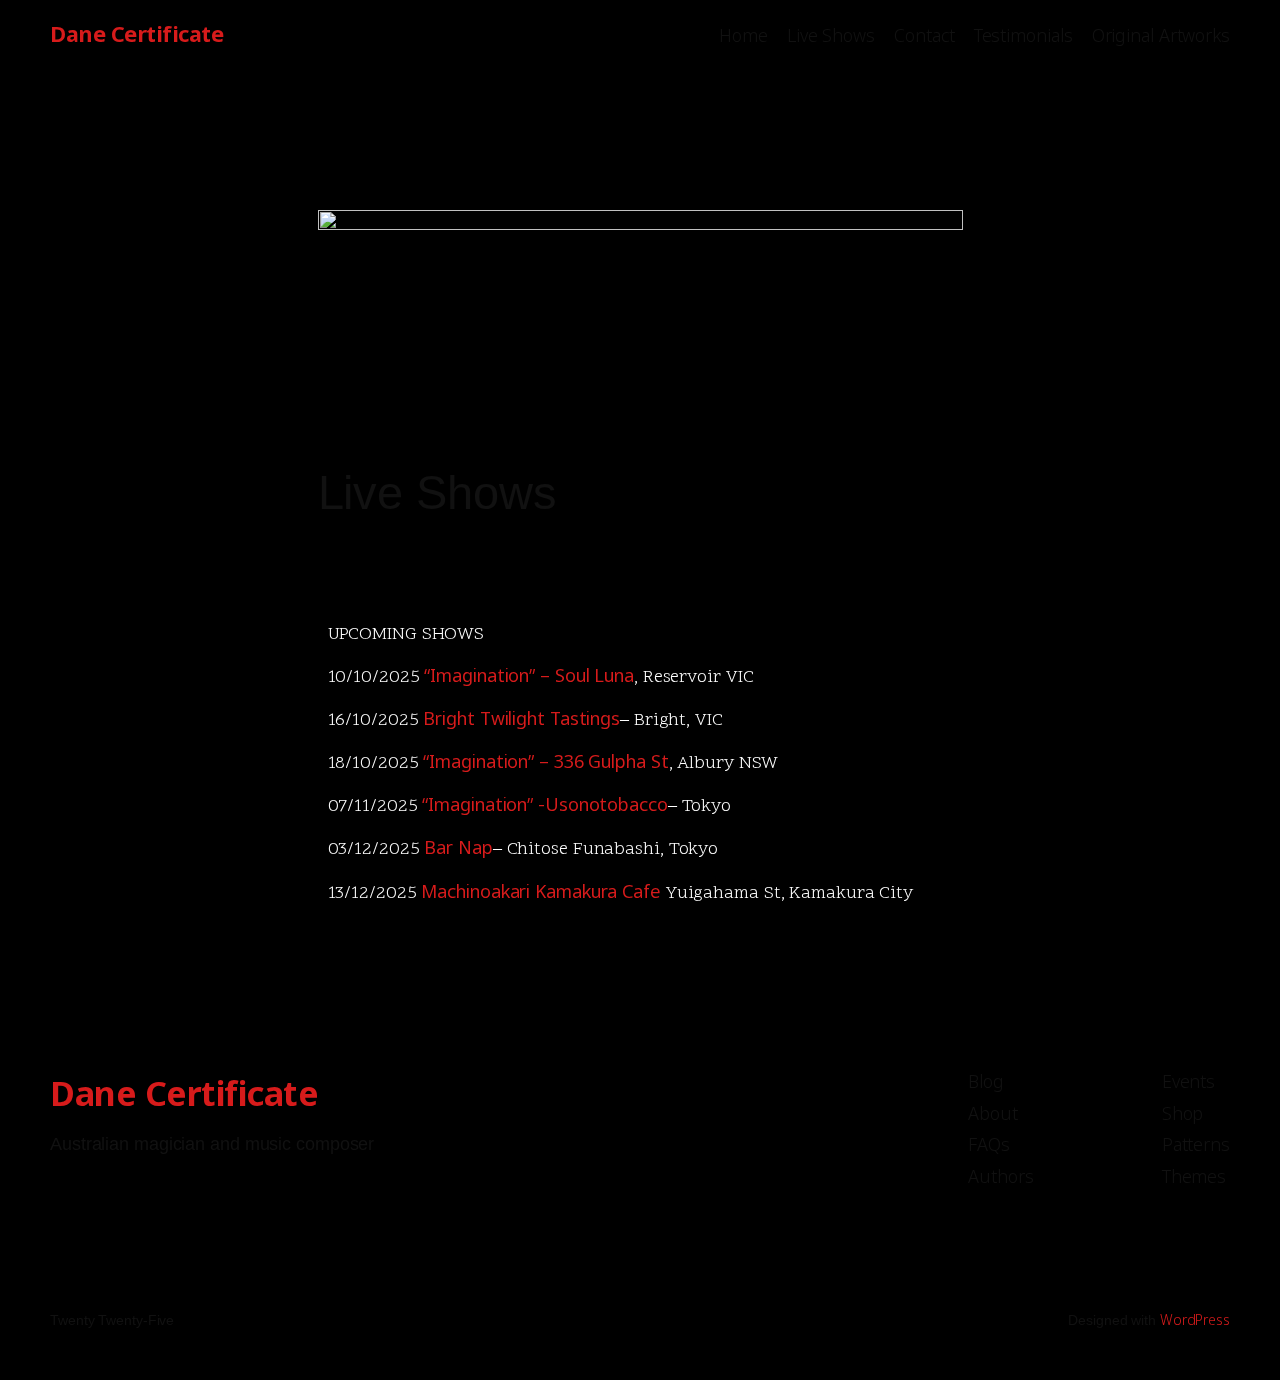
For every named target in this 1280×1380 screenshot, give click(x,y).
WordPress (1195, 1319)
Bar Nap (458, 847)
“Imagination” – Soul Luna (529, 675)
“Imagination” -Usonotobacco (544, 804)
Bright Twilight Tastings (521, 718)
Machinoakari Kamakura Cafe (540, 891)
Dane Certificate (136, 33)
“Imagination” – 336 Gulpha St (545, 761)
